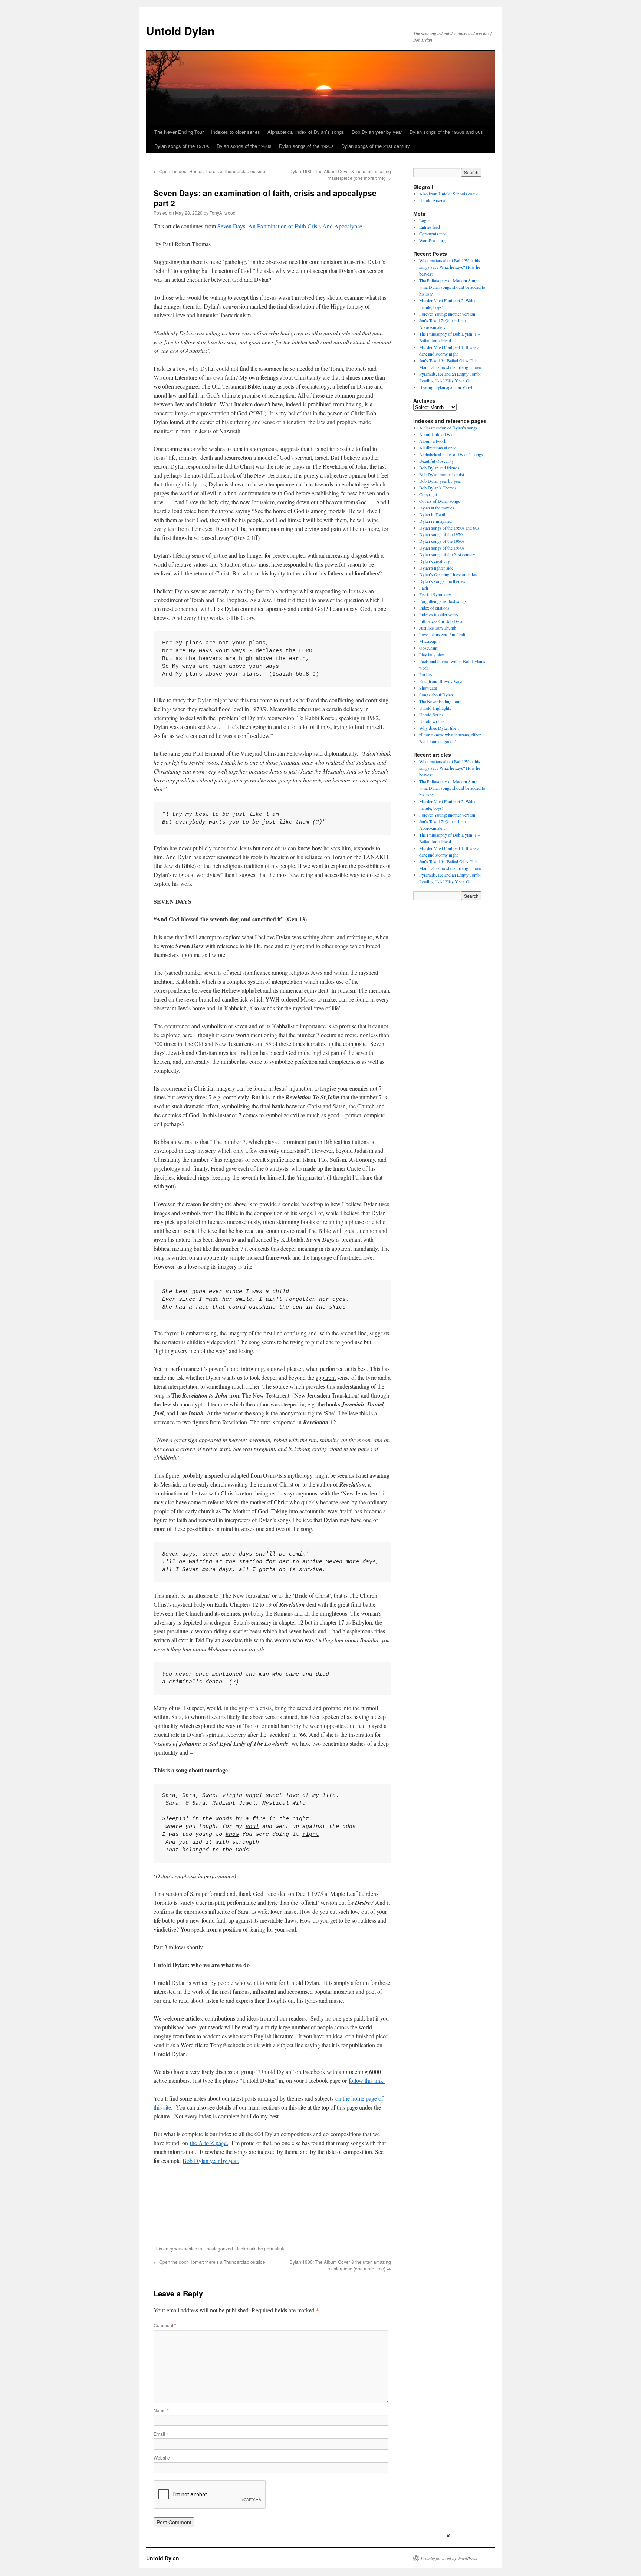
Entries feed (430, 227)
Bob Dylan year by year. (211, 2161)
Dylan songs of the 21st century (376, 146)
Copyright (428, 494)
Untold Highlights (435, 708)
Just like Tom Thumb (438, 628)
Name (161, 2410)
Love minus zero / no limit (442, 634)
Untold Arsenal (433, 200)
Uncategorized (218, 2248)
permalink (274, 2248)
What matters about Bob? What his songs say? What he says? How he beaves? (450, 267)
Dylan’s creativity (435, 561)
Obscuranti (429, 648)
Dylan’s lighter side (436, 568)
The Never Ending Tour (179, 132)
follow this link (367, 2080)
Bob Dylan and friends (439, 468)
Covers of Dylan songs (440, 501)
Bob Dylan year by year (377, 132)
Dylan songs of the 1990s (306, 146)
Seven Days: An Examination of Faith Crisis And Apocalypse (290, 226)
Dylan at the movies (437, 508)
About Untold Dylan (437, 434)
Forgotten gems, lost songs (443, 601)
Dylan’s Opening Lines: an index (448, 574)
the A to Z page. (209, 2143)
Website (162, 2458)
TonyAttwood (223, 213)
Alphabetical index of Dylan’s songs (306, 132)
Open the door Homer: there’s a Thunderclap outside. (210, 171)
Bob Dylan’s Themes (438, 488)
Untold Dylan (180, 31)
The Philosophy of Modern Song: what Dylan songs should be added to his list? (452, 287)
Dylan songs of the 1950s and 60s (446, 132)
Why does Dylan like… (440, 728)
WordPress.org (432, 240)
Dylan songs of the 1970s (182, 146)
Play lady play (432, 654)
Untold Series (431, 715)
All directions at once (438, 448)
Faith (424, 588)
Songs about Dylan (436, 695)
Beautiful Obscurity (436, 461)
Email (161, 2434)
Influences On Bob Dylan (442, 621)
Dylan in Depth (433, 514)
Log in (425, 220)
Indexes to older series (236, 132)
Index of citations (434, 608)
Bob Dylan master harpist (442, 474)
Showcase (428, 688)
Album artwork (433, 441)
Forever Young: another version (447, 314)
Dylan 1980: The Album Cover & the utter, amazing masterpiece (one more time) (340, 174)
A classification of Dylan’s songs (448, 428)
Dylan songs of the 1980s (244, 146)
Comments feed (433, 234)
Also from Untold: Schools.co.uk (448, 194)
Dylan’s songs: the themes (442, 581)
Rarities (426, 674)
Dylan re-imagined (435, 521)
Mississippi (429, 641)
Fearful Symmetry (435, 594)
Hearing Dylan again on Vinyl (446, 387)
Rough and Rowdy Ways (441, 681)
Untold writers (432, 721)
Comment (165, 2325)
